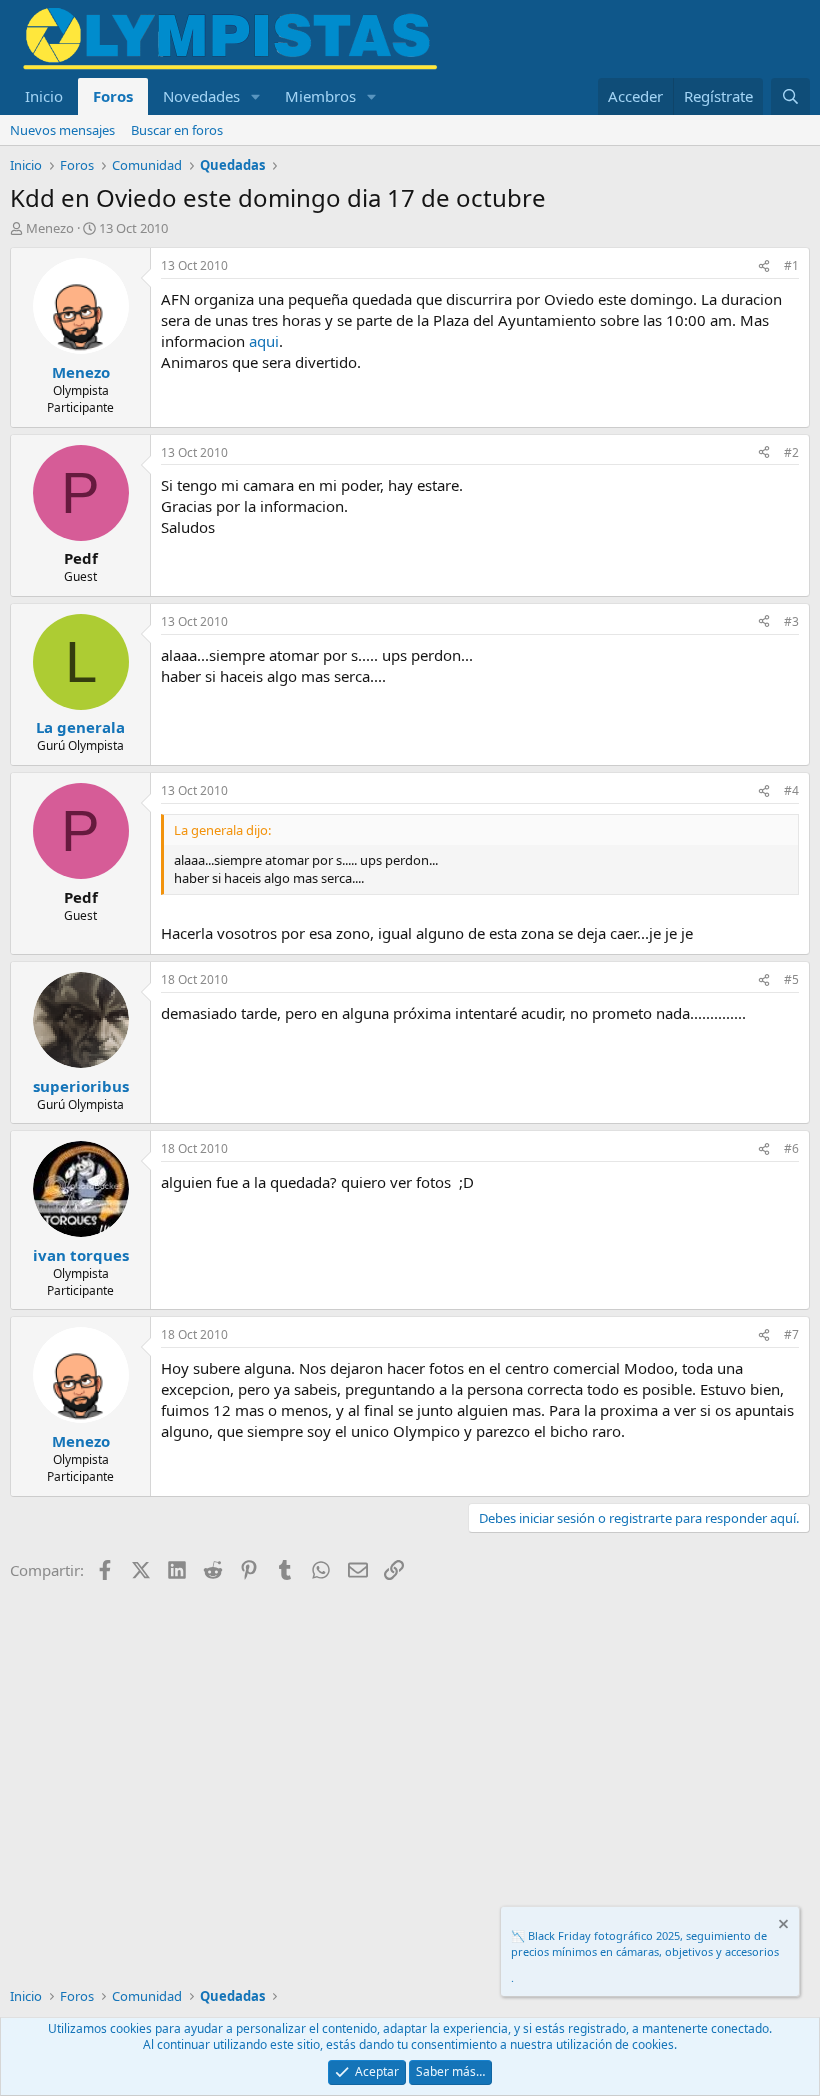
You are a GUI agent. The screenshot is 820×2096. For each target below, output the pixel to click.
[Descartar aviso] (782, 1926)
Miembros (320, 96)
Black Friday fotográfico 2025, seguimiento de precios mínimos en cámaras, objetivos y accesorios (645, 1943)
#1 (791, 265)
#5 (791, 979)
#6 (791, 1148)
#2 (791, 452)
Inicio (44, 96)
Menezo (50, 228)
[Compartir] (764, 266)
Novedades (201, 96)
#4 (791, 790)
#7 (791, 1334)
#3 (791, 621)
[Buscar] (790, 96)
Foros (113, 96)
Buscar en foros (177, 130)
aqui (264, 341)
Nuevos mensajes (62, 130)
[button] (256, 96)
